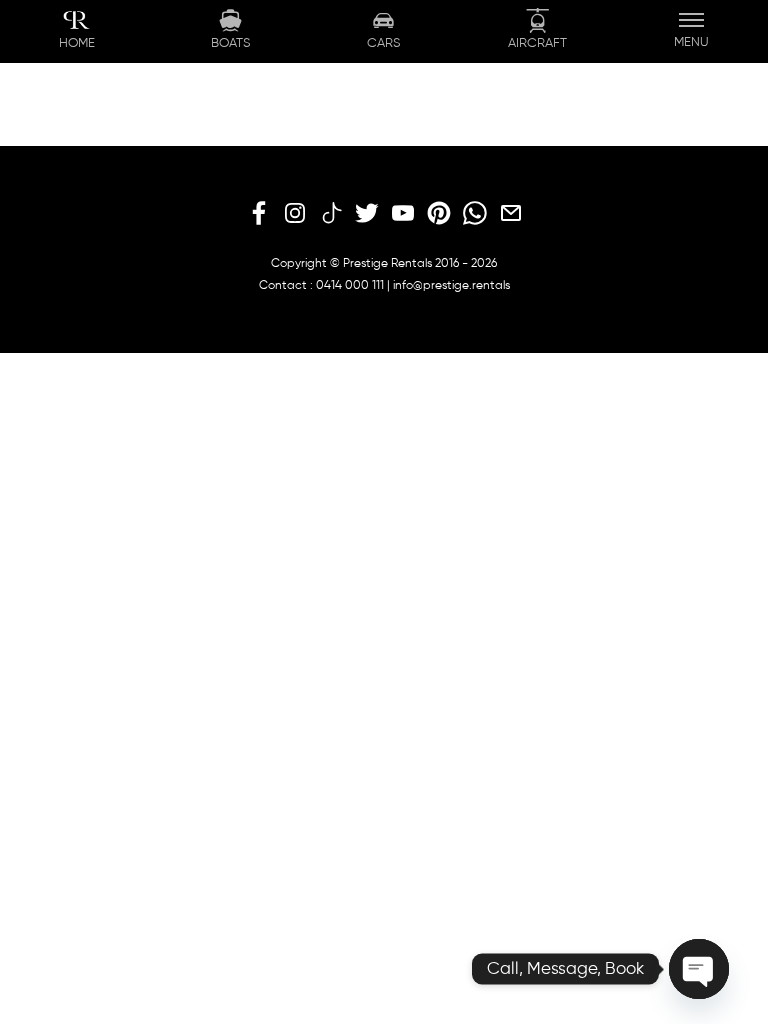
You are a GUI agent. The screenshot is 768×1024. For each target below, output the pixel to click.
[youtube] (403, 214)
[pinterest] (439, 214)
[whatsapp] (475, 214)
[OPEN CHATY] (699, 969)
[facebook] (259, 214)
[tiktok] (331, 214)
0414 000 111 (350, 286)
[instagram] (295, 214)
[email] (511, 214)
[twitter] (367, 214)
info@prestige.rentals (451, 286)
